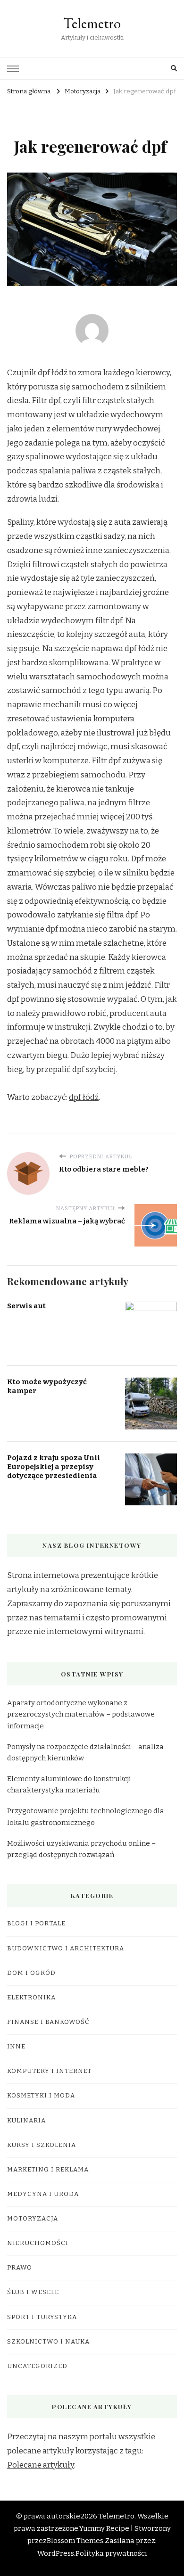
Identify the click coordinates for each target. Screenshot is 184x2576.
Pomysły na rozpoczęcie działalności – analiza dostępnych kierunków (85, 1752)
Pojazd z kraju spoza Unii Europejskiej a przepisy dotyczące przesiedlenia (54, 1466)
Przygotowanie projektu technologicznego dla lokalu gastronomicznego (86, 1816)
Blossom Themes (75, 2541)
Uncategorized (37, 2366)
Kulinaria (26, 2121)
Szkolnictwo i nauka (48, 2342)
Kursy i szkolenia (42, 2145)
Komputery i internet (49, 2071)
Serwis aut (26, 1306)
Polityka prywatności (111, 2553)
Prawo (20, 2268)
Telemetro (92, 23)
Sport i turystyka (42, 2317)
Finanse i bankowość (48, 2022)
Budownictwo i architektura (66, 1949)
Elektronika (31, 1998)
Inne (16, 2047)
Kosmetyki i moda (41, 2096)
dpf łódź (84, 1097)
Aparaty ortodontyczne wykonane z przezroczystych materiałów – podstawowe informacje (81, 1714)
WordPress (56, 2553)
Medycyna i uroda (43, 2194)
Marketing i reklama (48, 2170)
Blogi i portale (36, 1924)
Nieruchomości (38, 2243)
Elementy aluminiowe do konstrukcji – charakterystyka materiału (72, 1784)
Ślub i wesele (33, 2292)
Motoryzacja (33, 2219)
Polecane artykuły (41, 2465)
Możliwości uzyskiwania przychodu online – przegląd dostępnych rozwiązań (81, 1849)
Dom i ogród (31, 1973)
